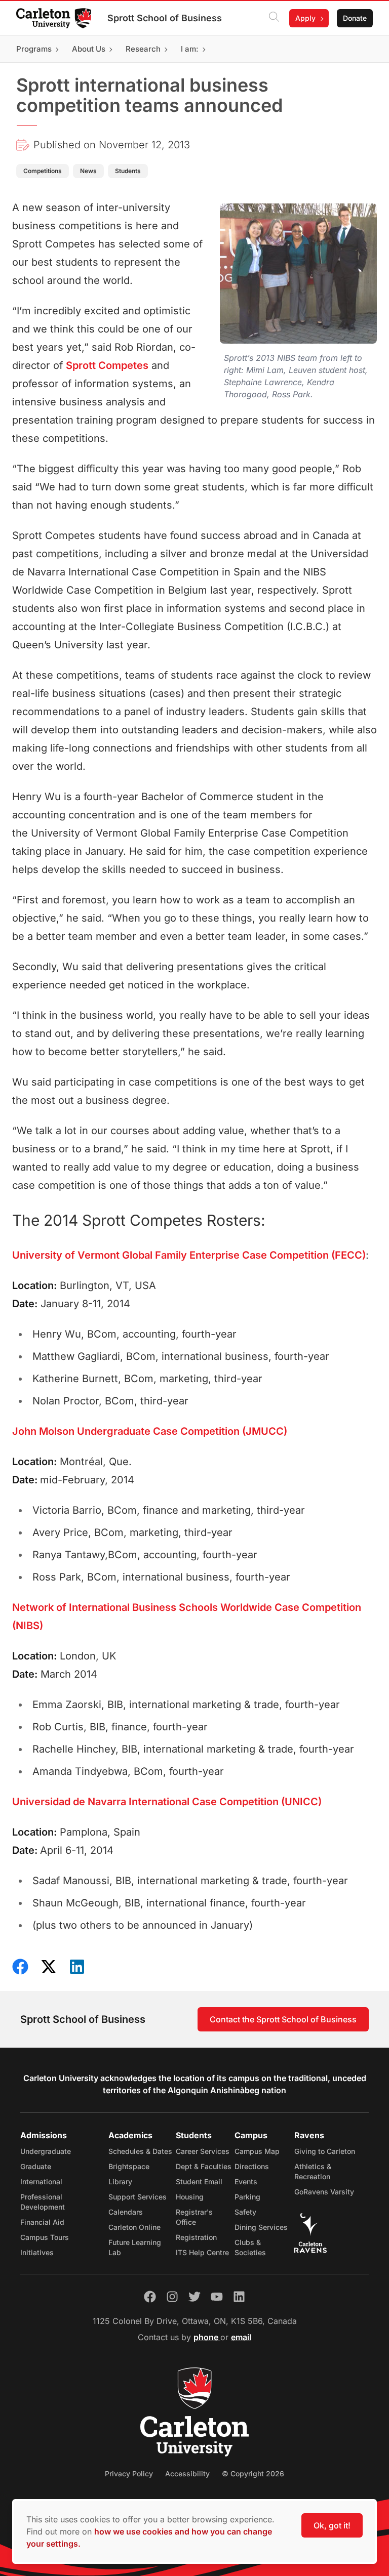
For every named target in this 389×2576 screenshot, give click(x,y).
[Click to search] (274, 18)
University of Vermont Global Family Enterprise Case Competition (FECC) (189, 1255)
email (241, 2337)
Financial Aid (42, 2222)
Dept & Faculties (204, 2166)
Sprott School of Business (165, 18)
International (41, 2182)
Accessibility (187, 2474)
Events (246, 2182)
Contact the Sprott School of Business (283, 2019)
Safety (245, 2212)
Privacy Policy (129, 2474)
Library (120, 2182)
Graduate (36, 2166)
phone (207, 2337)
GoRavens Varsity (324, 2192)
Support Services (138, 2197)
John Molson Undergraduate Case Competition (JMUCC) (150, 1431)
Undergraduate (46, 2151)
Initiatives (37, 2252)
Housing (190, 2197)
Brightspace (129, 2166)
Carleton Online (134, 2227)
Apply (305, 18)
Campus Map (257, 2151)
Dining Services (261, 2227)
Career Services (203, 2151)
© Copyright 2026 (253, 2474)
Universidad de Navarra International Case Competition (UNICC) (167, 1802)
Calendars (126, 2212)
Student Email (199, 2182)
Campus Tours (45, 2237)
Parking (247, 2197)
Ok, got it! (332, 2525)
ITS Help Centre (202, 2252)
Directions (252, 2166)
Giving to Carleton (325, 2151)
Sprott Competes (107, 365)
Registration (196, 2237)
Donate (355, 18)
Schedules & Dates (140, 2151)
